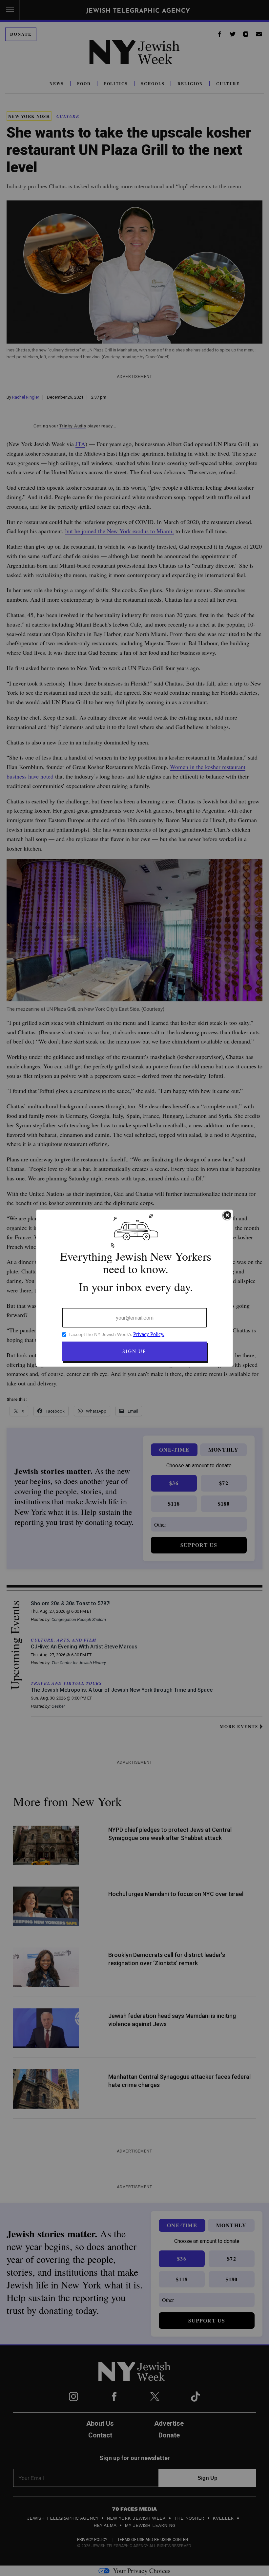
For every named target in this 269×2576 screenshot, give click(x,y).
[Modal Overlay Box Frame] (134, 1288)
